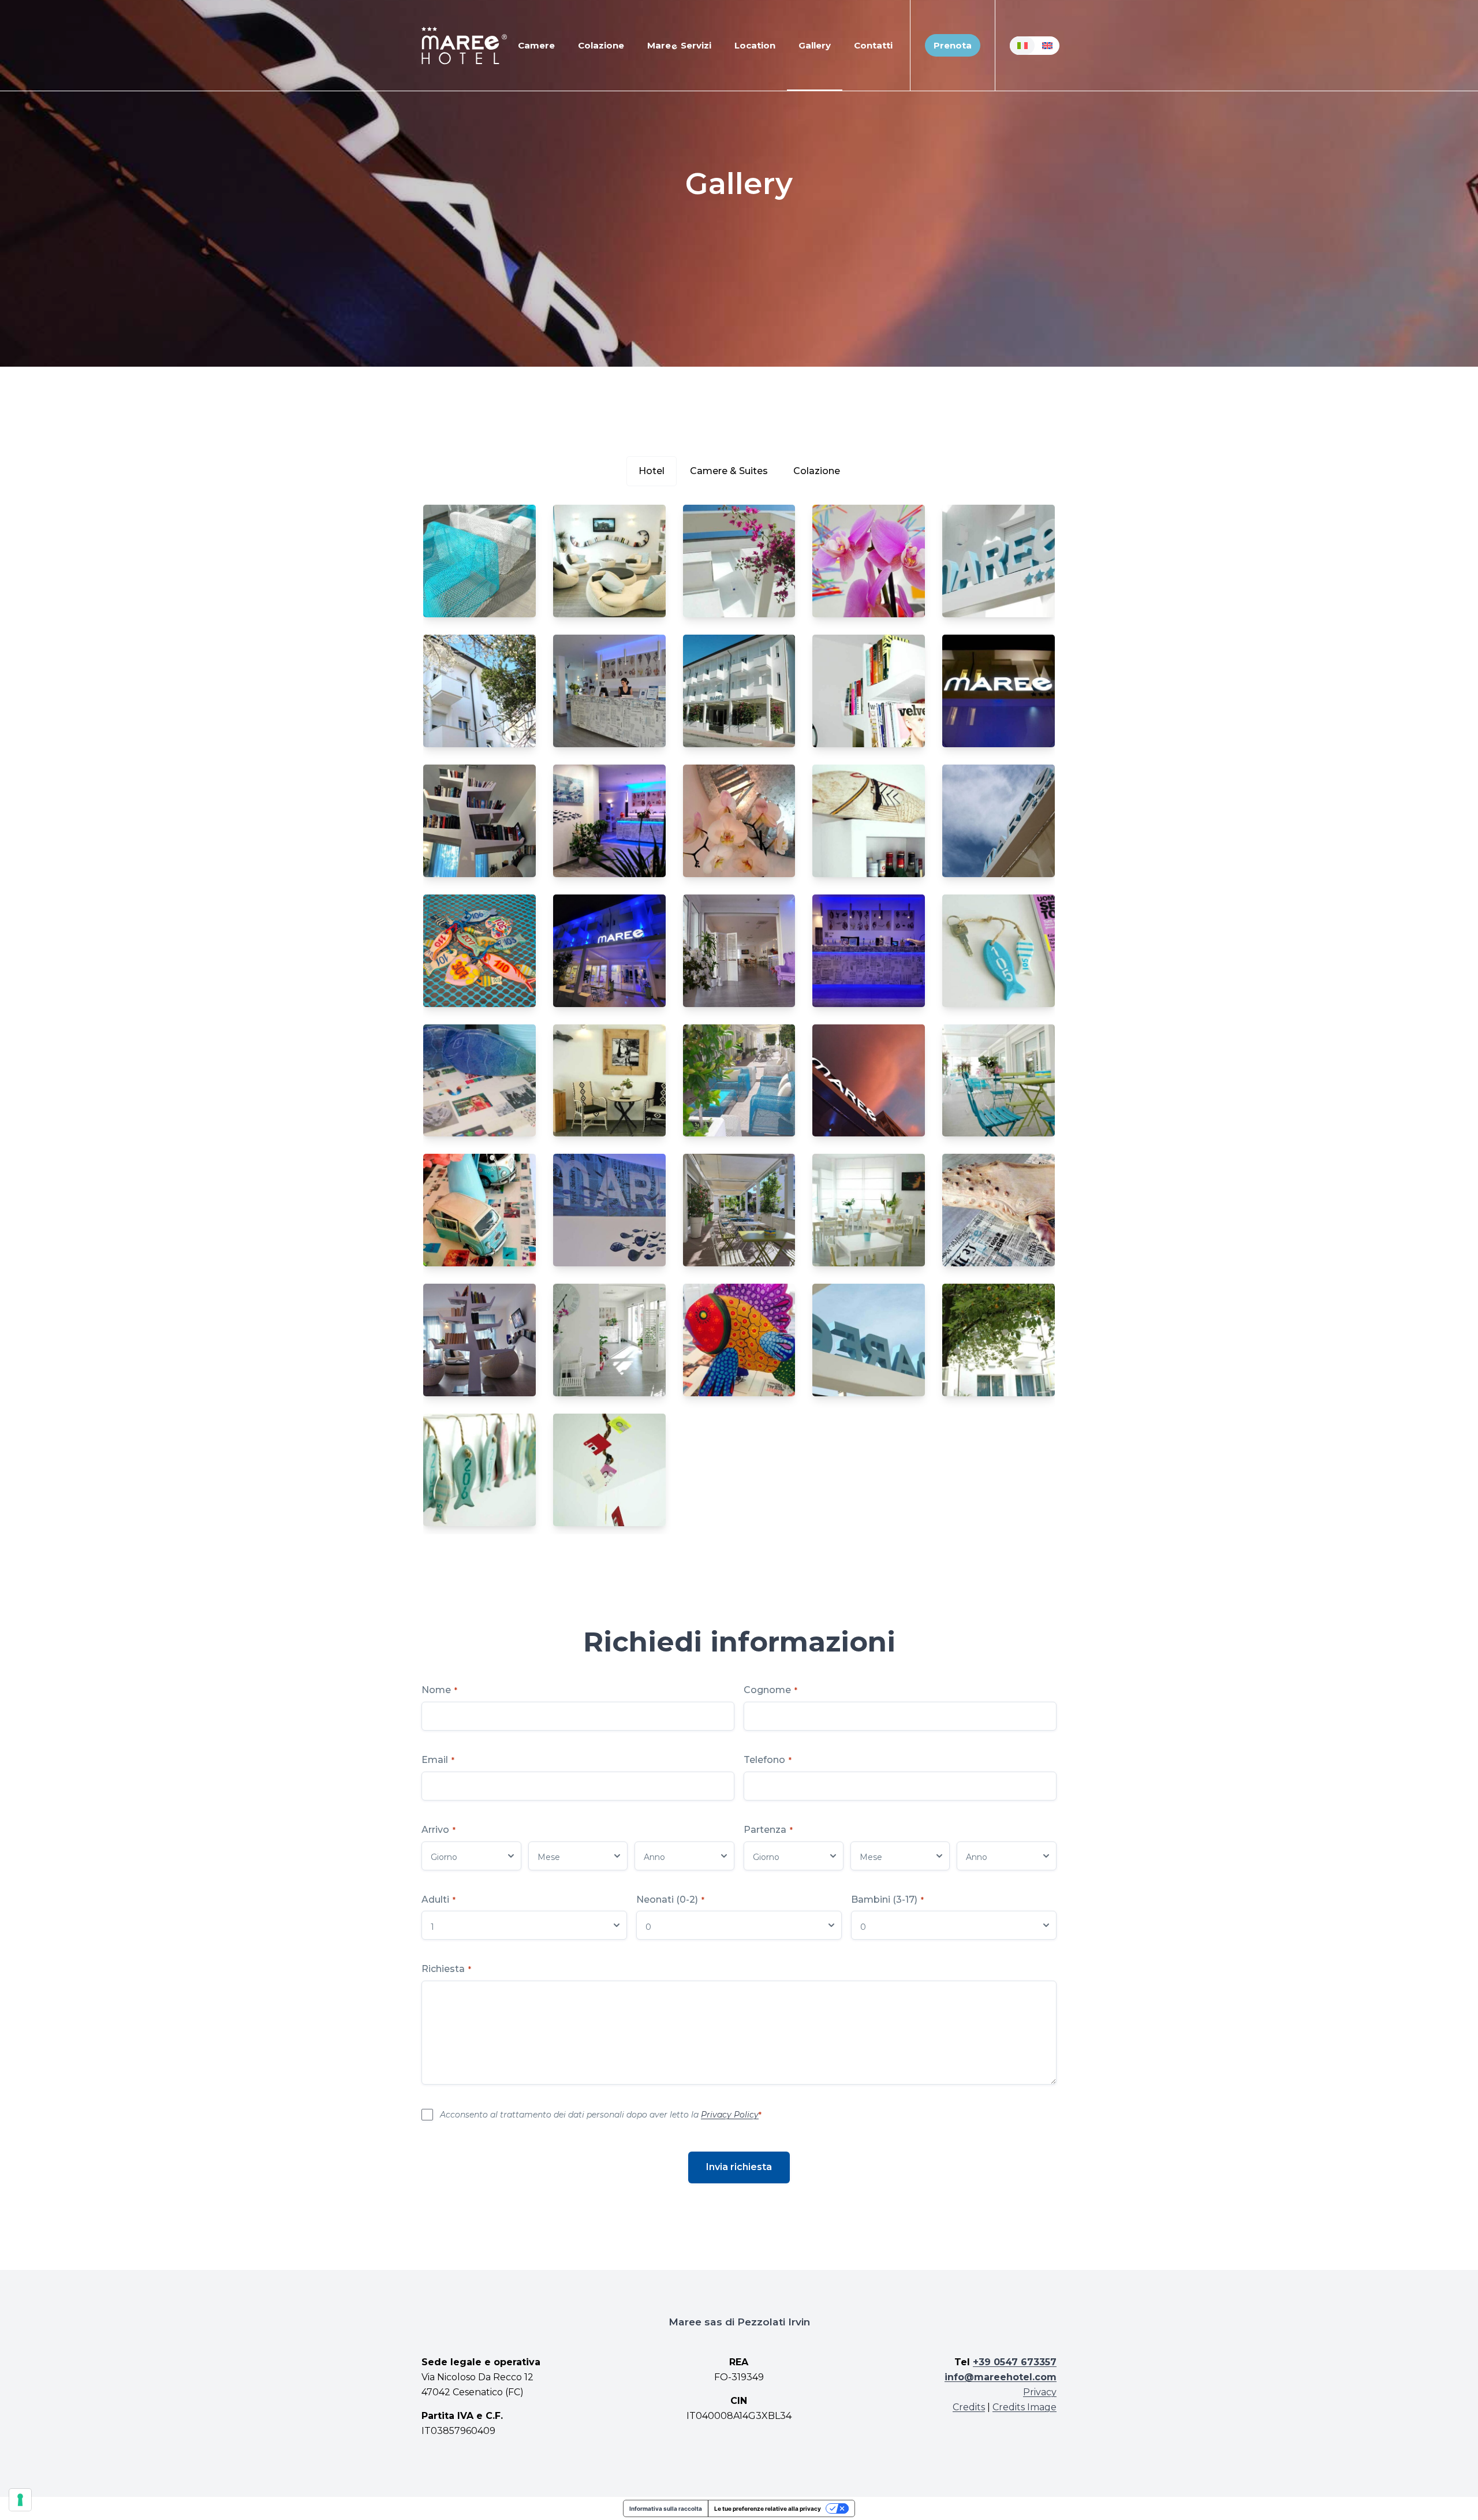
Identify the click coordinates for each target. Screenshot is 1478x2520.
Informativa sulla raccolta (666, 2508)
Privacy (1040, 2392)
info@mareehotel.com (1001, 2377)
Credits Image (1024, 2407)
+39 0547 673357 (1015, 2362)
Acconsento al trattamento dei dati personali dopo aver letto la (601, 2115)
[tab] (652, 471)
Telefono (768, 1760)
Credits (969, 2407)
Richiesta (446, 1969)
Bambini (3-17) (887, 1900)
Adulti (438, 1900)
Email (438, 1760)
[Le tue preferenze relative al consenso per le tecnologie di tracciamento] (20, 2500)
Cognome (770, 1690)
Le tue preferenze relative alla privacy (768, 2508)
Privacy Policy (730, 2115)
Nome (439, 1690)
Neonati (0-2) (670, 1900)
